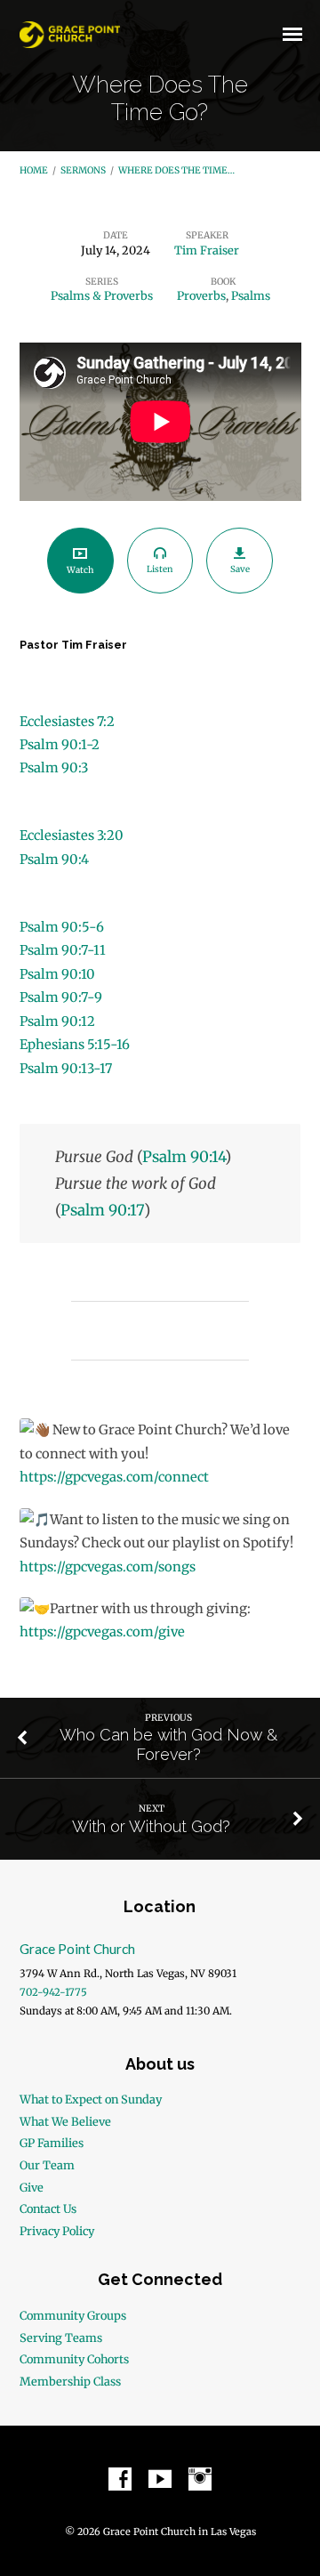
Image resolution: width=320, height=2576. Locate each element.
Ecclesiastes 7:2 (67, 722)
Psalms (251, 295)
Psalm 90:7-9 (61, 997)
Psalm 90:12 (57, 1022)
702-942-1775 (53, 1992)
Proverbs (201, 295)
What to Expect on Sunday (91, 2099)
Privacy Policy (57, 2231)
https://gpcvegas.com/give (102, 1632)
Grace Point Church (77, 1949)
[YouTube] (160, 2480)
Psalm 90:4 (54, 860)
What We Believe (65, 2121)
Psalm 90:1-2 (60, 745)
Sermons (83, 170)
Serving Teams (61, 2338)
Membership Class (70, 2381)
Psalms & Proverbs (102, 295)
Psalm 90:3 (54, 768)
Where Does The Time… (176, 170)
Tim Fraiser (207, 250)
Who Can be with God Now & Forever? (168, 1744)
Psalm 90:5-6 (62, 927)
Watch (80, 570)
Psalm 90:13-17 (66, 1069)
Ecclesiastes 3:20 (72, 836)
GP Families (52, 2143)
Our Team (47, 2165)
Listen (160, 569)
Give (32, 2187)
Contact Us (48, 2209)
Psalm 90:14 (184, 1157)
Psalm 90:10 (57, 974)
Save (240, 569)
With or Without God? (151, 1826)
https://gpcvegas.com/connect (114, 1477)
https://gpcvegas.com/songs (108, 1567)
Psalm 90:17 (102, 1210)
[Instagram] (200, 2480)
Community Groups (73, 2315)
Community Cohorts (74, 2359)
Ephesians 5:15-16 (75, 1045)
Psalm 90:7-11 (63, 950)
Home (34, 170)
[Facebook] (120, 2480)
